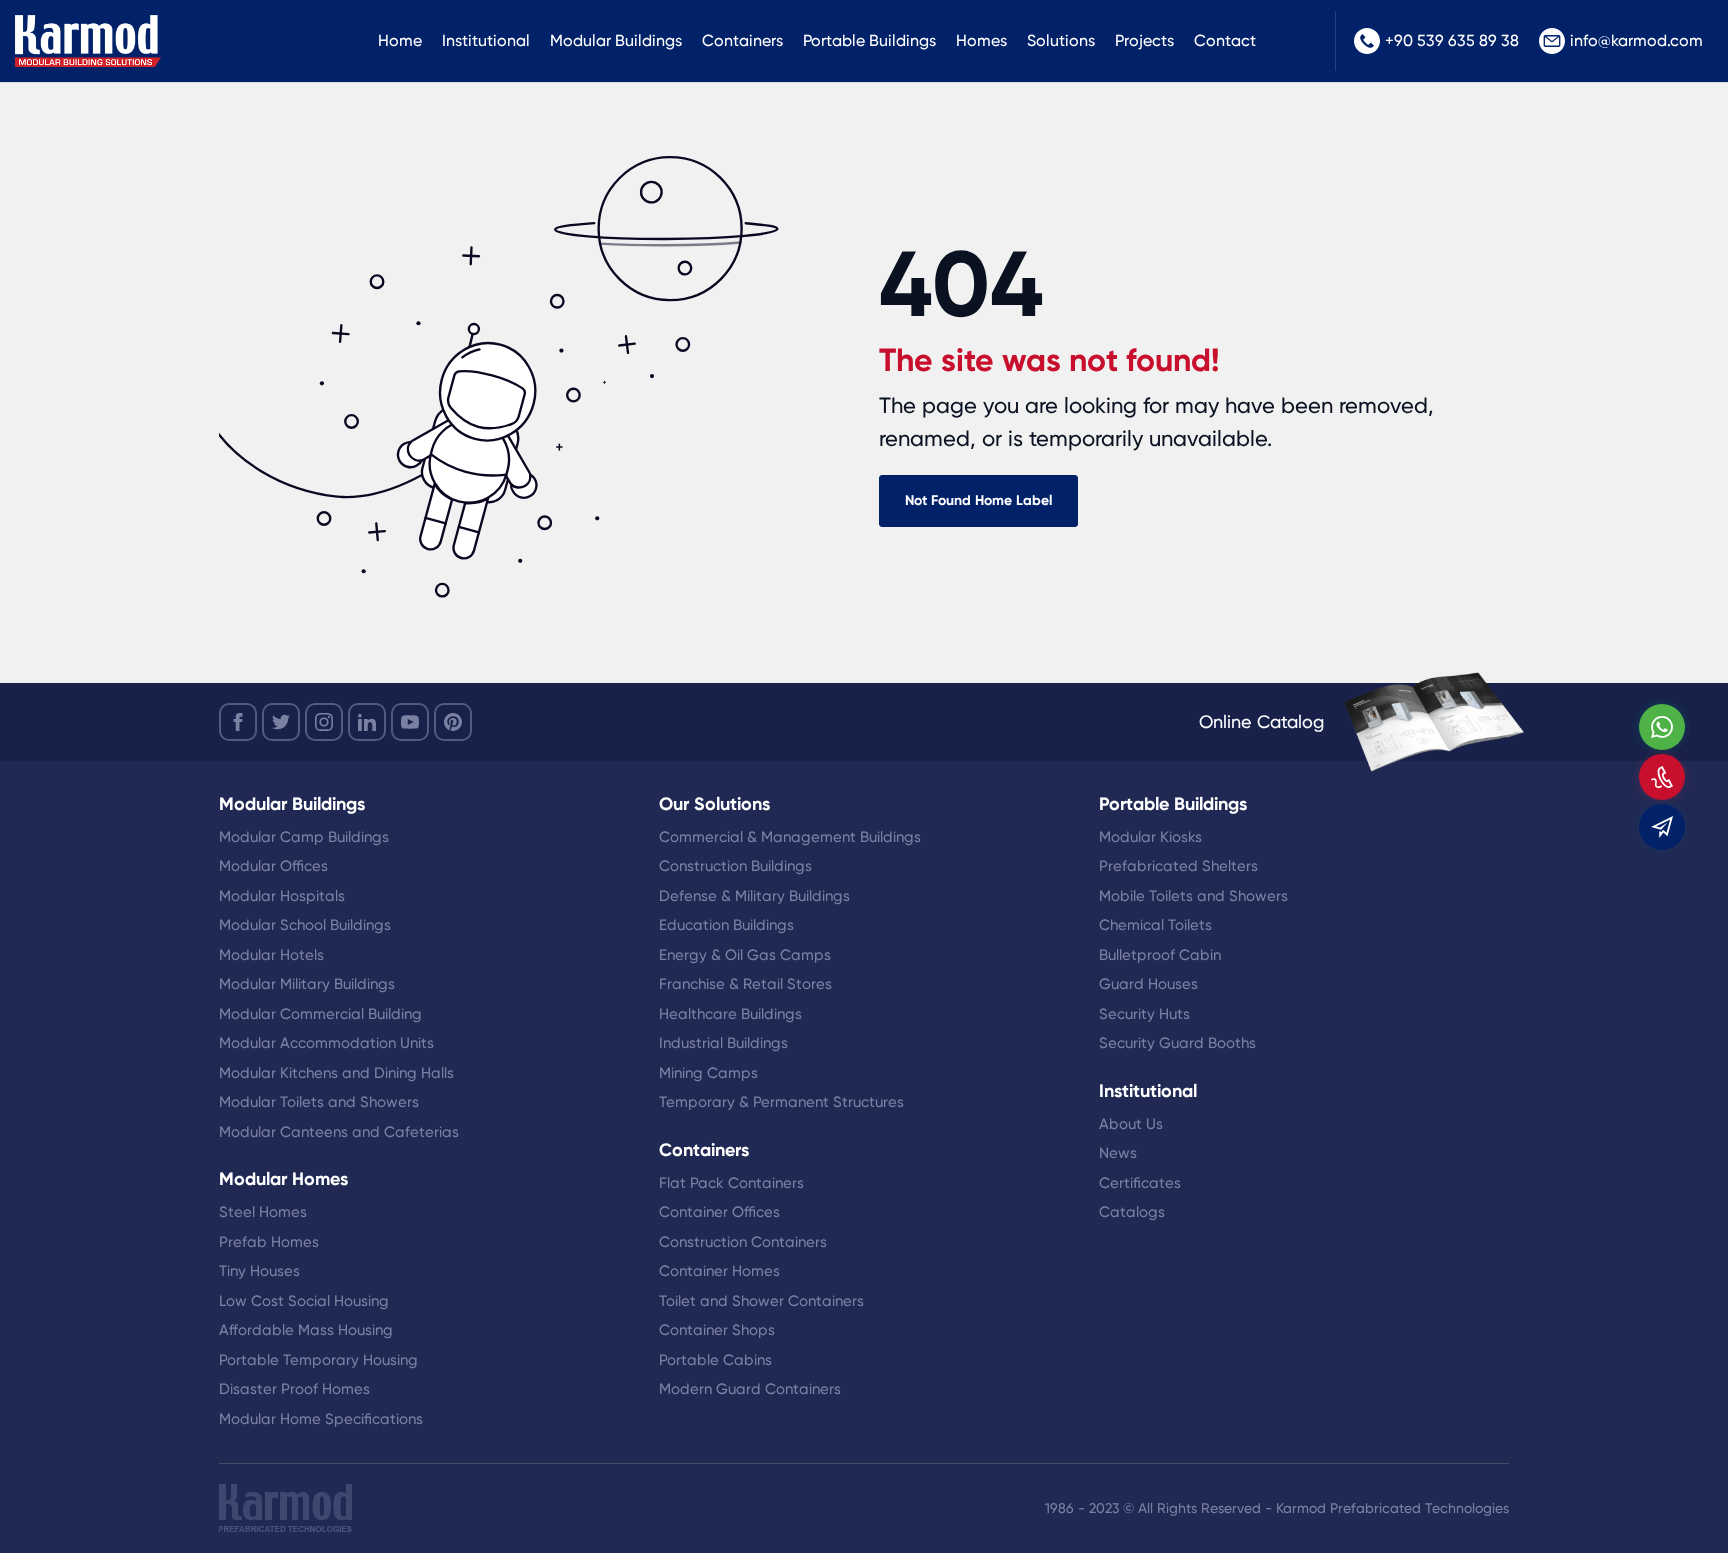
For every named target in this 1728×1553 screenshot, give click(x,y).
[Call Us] (1662, 777)
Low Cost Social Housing (304, 1301)
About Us (1131, 1124)
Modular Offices (273, 866)
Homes (981, 40)
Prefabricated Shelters (1178, 866)
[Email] (1662, 827)
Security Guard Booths (1177, 1043)
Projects (1144, 40)
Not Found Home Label (978, 500)
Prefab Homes (269, 1242)
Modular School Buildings (305, 925)
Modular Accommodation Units (326, 1043)
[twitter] (281, 722)
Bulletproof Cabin (1160, 955)
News (1118, 1153)
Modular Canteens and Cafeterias (339, 1132)
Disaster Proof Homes (294, 1389)
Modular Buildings (616, 40)
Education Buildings (726, 925)
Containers (742, 40)
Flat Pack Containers (731, 1183)
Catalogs (1132, 1212)
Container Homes (719, 1271)
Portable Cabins (715, 1360)
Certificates (1140, 1183)
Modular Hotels (271, 955)
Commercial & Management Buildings (790, 837)
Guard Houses (1148, 984)
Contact (1225, 40)
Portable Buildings (869, 40)
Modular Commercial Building (320, 1014)
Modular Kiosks (1150, 837)
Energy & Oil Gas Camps (745, 955)
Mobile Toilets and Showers (1193, 896)
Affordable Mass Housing (306, 1330)
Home (400, 40)
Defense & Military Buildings (754, 896)
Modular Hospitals (282, 896)
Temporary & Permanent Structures (781, 1102)
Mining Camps (708, 1073)
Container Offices (719, 1212)
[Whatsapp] (1662, 727)
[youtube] (410, 722)
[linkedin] (367, 722)
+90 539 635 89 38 (1452, 40)
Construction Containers (743, 1242)
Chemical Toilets (1155, 925)
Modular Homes (283, 1179)
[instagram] (324, 722)
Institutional (486, 40)
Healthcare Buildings (730, 1014)
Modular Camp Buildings (304, 837)
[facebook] (238, 722)
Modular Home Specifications (321, 1419)
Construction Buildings (735, 866)
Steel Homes (263, 1212)
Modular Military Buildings (307, 984)
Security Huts (1144, 1014)
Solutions (1061, 40)
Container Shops (717, 1330)
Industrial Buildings (723, 1043)
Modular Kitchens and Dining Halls (336, 1073)
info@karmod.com (1636, 40)
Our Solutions (714, 804)
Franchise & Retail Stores (745, 984)
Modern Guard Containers (750, 1389)
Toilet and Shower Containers (761, 1301)
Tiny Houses (259, 1271)
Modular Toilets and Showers (319, 1102)
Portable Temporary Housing (318, 1360)
